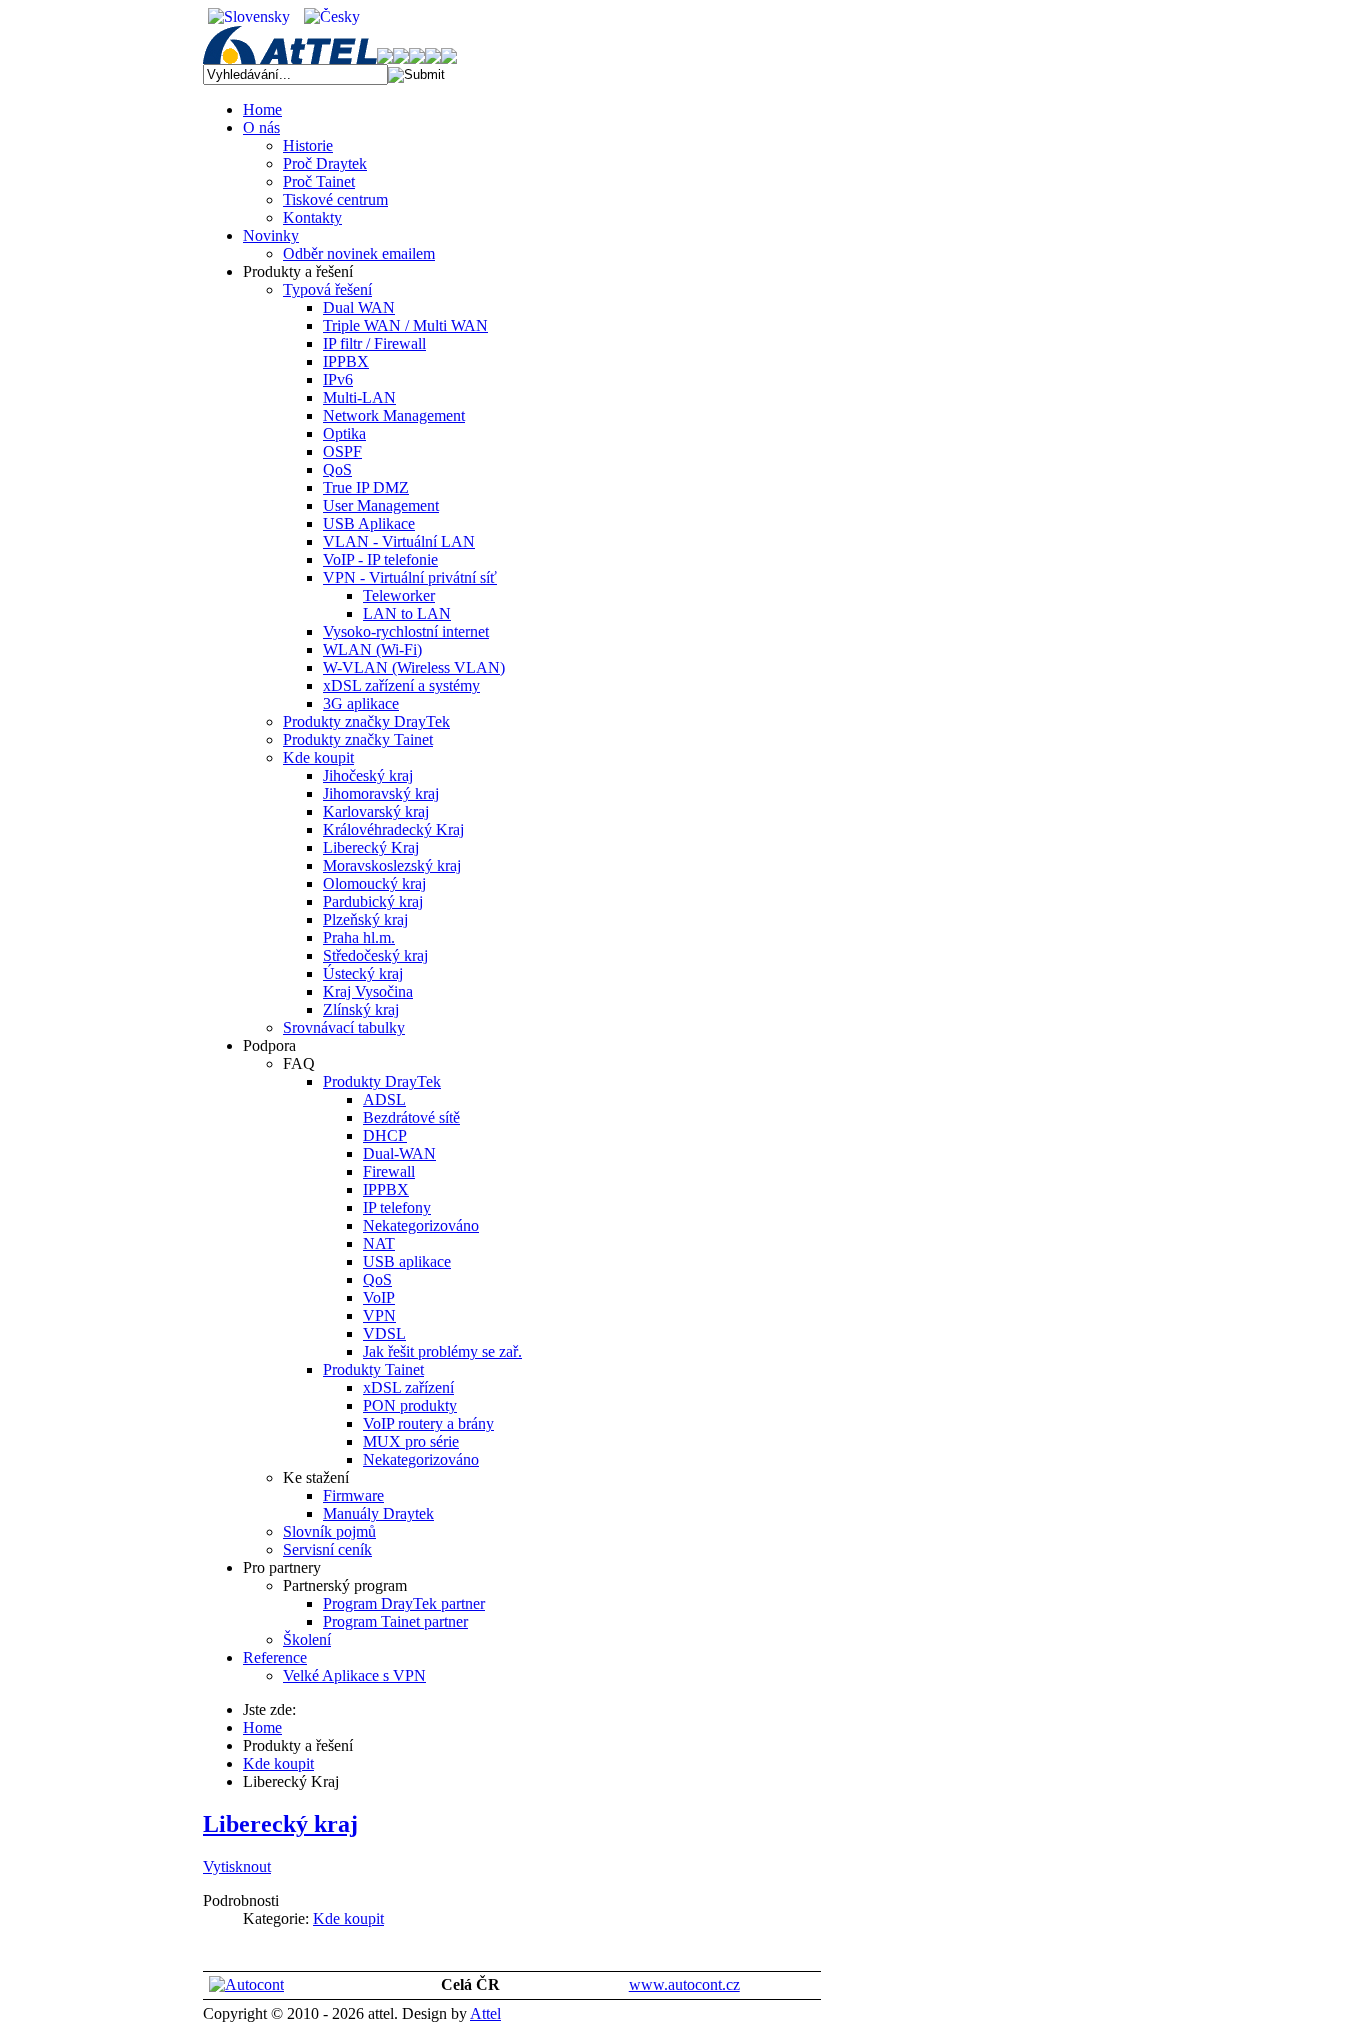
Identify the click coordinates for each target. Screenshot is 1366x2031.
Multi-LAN (359, 397)
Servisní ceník (327, 1549)
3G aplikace (361, 703)
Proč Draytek (325, 163)
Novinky (271, 235)
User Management (381, 505)
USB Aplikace (369, 523)
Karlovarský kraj (376, 811)
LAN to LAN (407, 613)
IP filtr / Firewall (374, 343)
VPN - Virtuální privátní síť (410, 577)
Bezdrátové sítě (411, 1117)
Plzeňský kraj (365, 919)
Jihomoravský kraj (381, 793)
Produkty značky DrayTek (366, 721)
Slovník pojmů (329, 1531)
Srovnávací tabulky (344, 1027)
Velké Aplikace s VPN (354, 1675)
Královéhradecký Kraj (393, 829)
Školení (307, 1639)
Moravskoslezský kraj (392, 865)
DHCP (385, 1135)
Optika (344, 433)
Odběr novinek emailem (359, 253)
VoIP (379, 1297)
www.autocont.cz (684, 1984)
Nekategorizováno (421, 1225)
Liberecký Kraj (371, 847)
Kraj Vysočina (368, 991)
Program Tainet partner (395, 1621)
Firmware (353, 1495)
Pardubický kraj (373, 901)
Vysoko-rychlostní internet (406, 631)
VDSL (384, 1333)
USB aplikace (407, 1261)
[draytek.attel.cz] (409, 58)
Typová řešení (327, 289)
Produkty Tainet (373, 1369)
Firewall (389, 1171)
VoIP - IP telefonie (380, 559)
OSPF (342, 451)
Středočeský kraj (375, 955)
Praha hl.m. (359, 937)
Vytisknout (237, 1866)
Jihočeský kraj (368, 775)
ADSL (384, 1099)
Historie (308, 145)
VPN (379, 1315)
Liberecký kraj (280, 1824)
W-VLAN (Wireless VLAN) (414, 667)
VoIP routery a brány (428, 1423)
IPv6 (338, 379)
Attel (485, 2013)
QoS (337, 469)
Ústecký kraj (363, 973)
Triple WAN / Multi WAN (405, 325)
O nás (261, 127)
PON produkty (410, 1405)
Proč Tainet (319, 181)
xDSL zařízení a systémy (401, 685)
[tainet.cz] (441, 58)
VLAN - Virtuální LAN (399, 541)
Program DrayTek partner (404, 1603)
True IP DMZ (366, 487)
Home (262, 109)
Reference (275, 1657)
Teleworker (399, 595)
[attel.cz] (298, 58)
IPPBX (346, 361)
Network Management (394, 415)
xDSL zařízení (408, 1387)
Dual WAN (359, 307)
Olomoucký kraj (374, 883)
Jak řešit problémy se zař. (442, 1351)
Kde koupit (318, 757)
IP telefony (397, 1207)
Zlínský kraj (361, 1009)
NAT (379, 1243)
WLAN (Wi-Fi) (372, 649)
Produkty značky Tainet (358, 739)
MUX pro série (411, 1441)
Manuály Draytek (378, 1513)
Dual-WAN (399, 1153)
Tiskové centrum (335, 199)
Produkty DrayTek (382, 1081)
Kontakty (312, 217)
